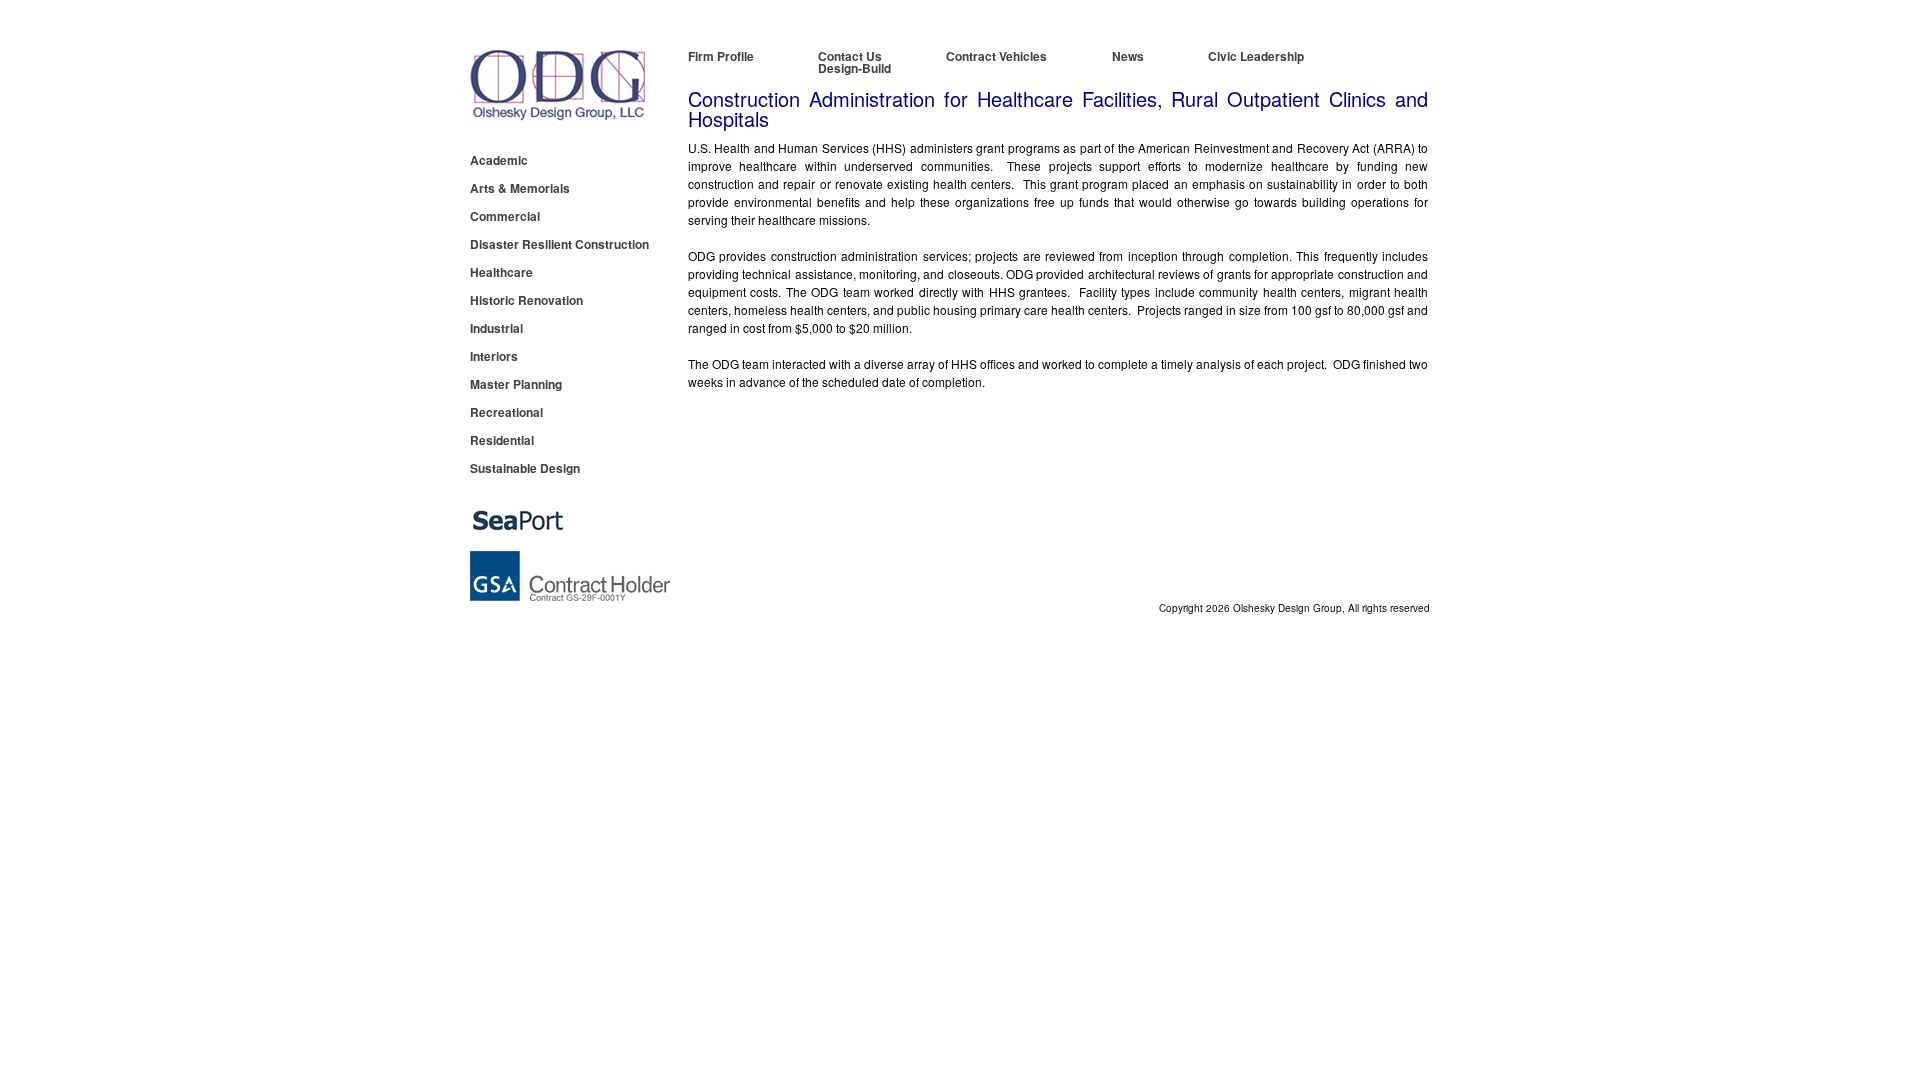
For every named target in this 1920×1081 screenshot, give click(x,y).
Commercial (505, 216)
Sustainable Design (525, 468)
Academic (499, 160)
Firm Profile (721, 57)
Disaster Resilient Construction (559, 244)
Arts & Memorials (520, 188)
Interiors (494, 356)
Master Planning (516, 384)
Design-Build (854, 68)
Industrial (496, 328)
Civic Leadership (1256, 56)
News (1128, 56)
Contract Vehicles (996, 56)
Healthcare (501, 272)
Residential (502, 440)
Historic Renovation (526, 300)
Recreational (506, 412)
